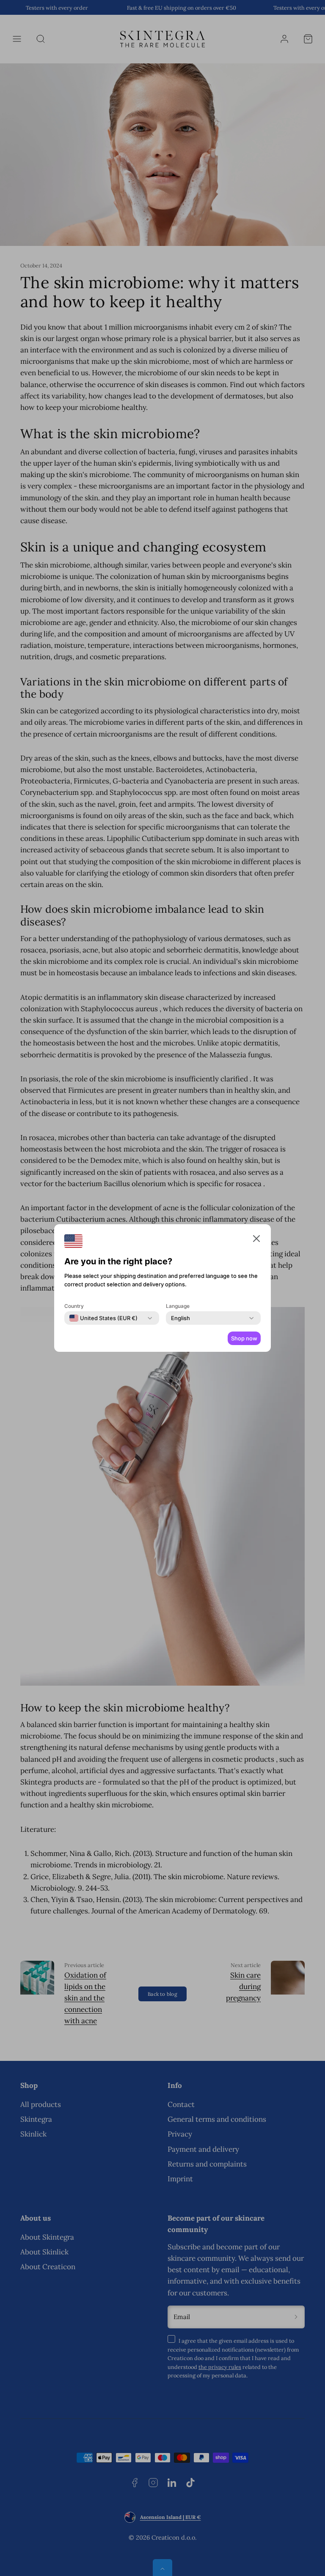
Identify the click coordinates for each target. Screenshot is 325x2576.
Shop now (244, 1338)
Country (74, 1306)
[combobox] (103, 1318)
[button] (256, 1240)
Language (178, 1306)
